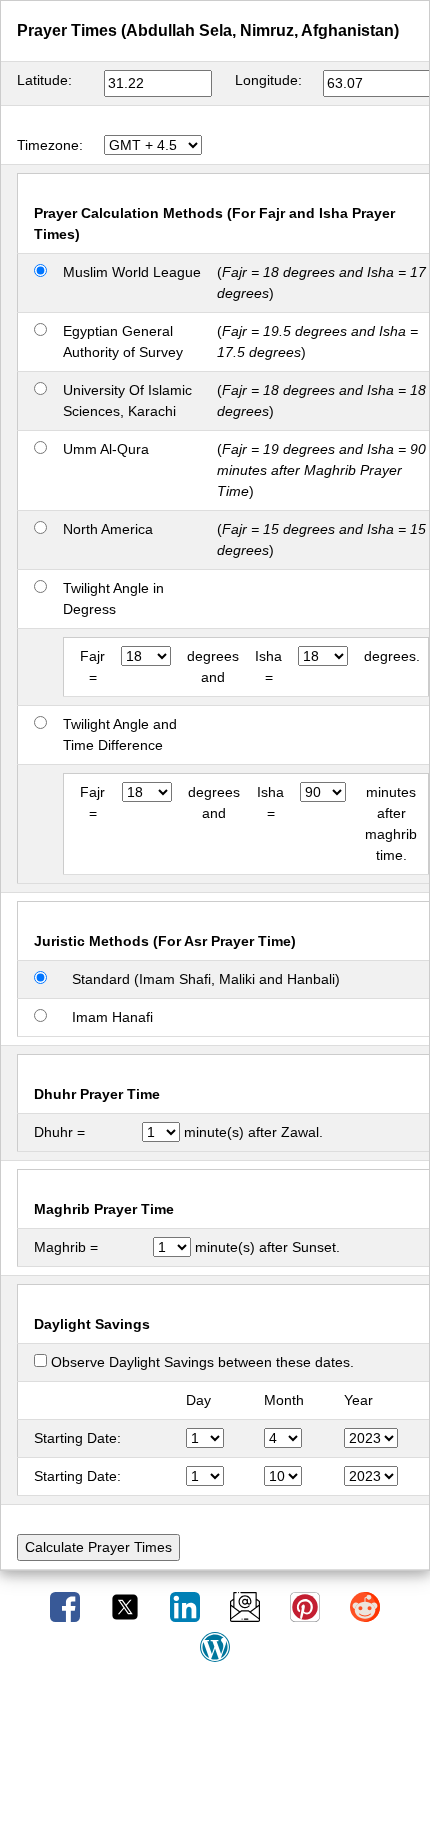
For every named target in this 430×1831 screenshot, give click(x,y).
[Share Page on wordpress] (215, 1646)
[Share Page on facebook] (67, 1606)
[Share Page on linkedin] (187, 1606)
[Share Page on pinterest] (307, 1606)
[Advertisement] (215, 1754)
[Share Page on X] (127, 1606)
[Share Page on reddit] (365, 1606)
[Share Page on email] (247, 1606)
